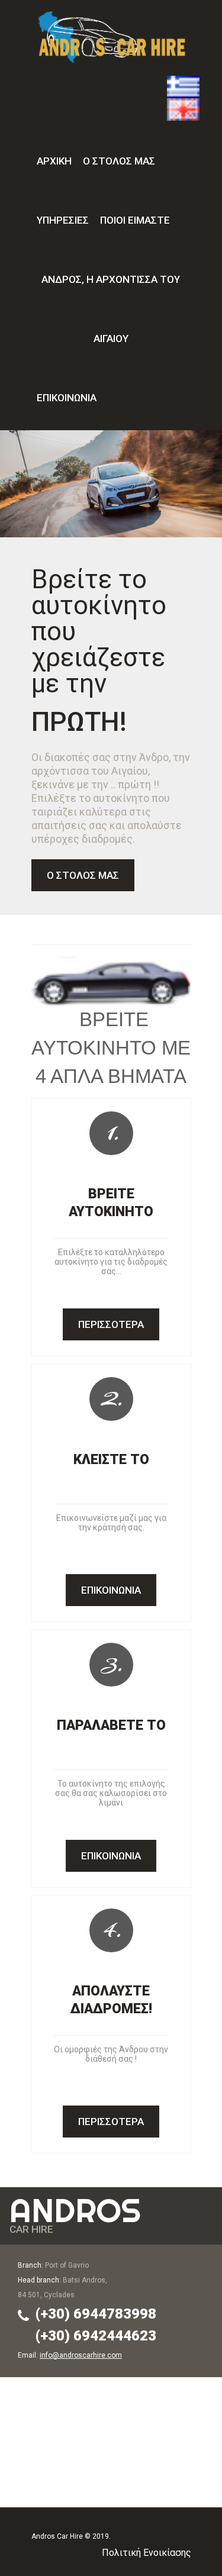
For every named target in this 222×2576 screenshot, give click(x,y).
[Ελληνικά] (183, 82)
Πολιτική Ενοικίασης (147, 2553)
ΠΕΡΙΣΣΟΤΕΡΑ (111, 1324)
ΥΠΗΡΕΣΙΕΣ (63, 220)
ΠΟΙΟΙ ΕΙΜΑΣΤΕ (135, 220)
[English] (183, 105)
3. (112, 1663)
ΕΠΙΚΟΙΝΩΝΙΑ (111, 1590)
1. (112, 1132)
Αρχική (54, 161)
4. (112, 1929)
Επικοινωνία (67, 398)
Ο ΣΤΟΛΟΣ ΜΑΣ (119, 161)
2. (112, 1398)
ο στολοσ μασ (83, 875)
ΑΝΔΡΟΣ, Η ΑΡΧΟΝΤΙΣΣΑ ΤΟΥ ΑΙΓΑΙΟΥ (111, 309)
